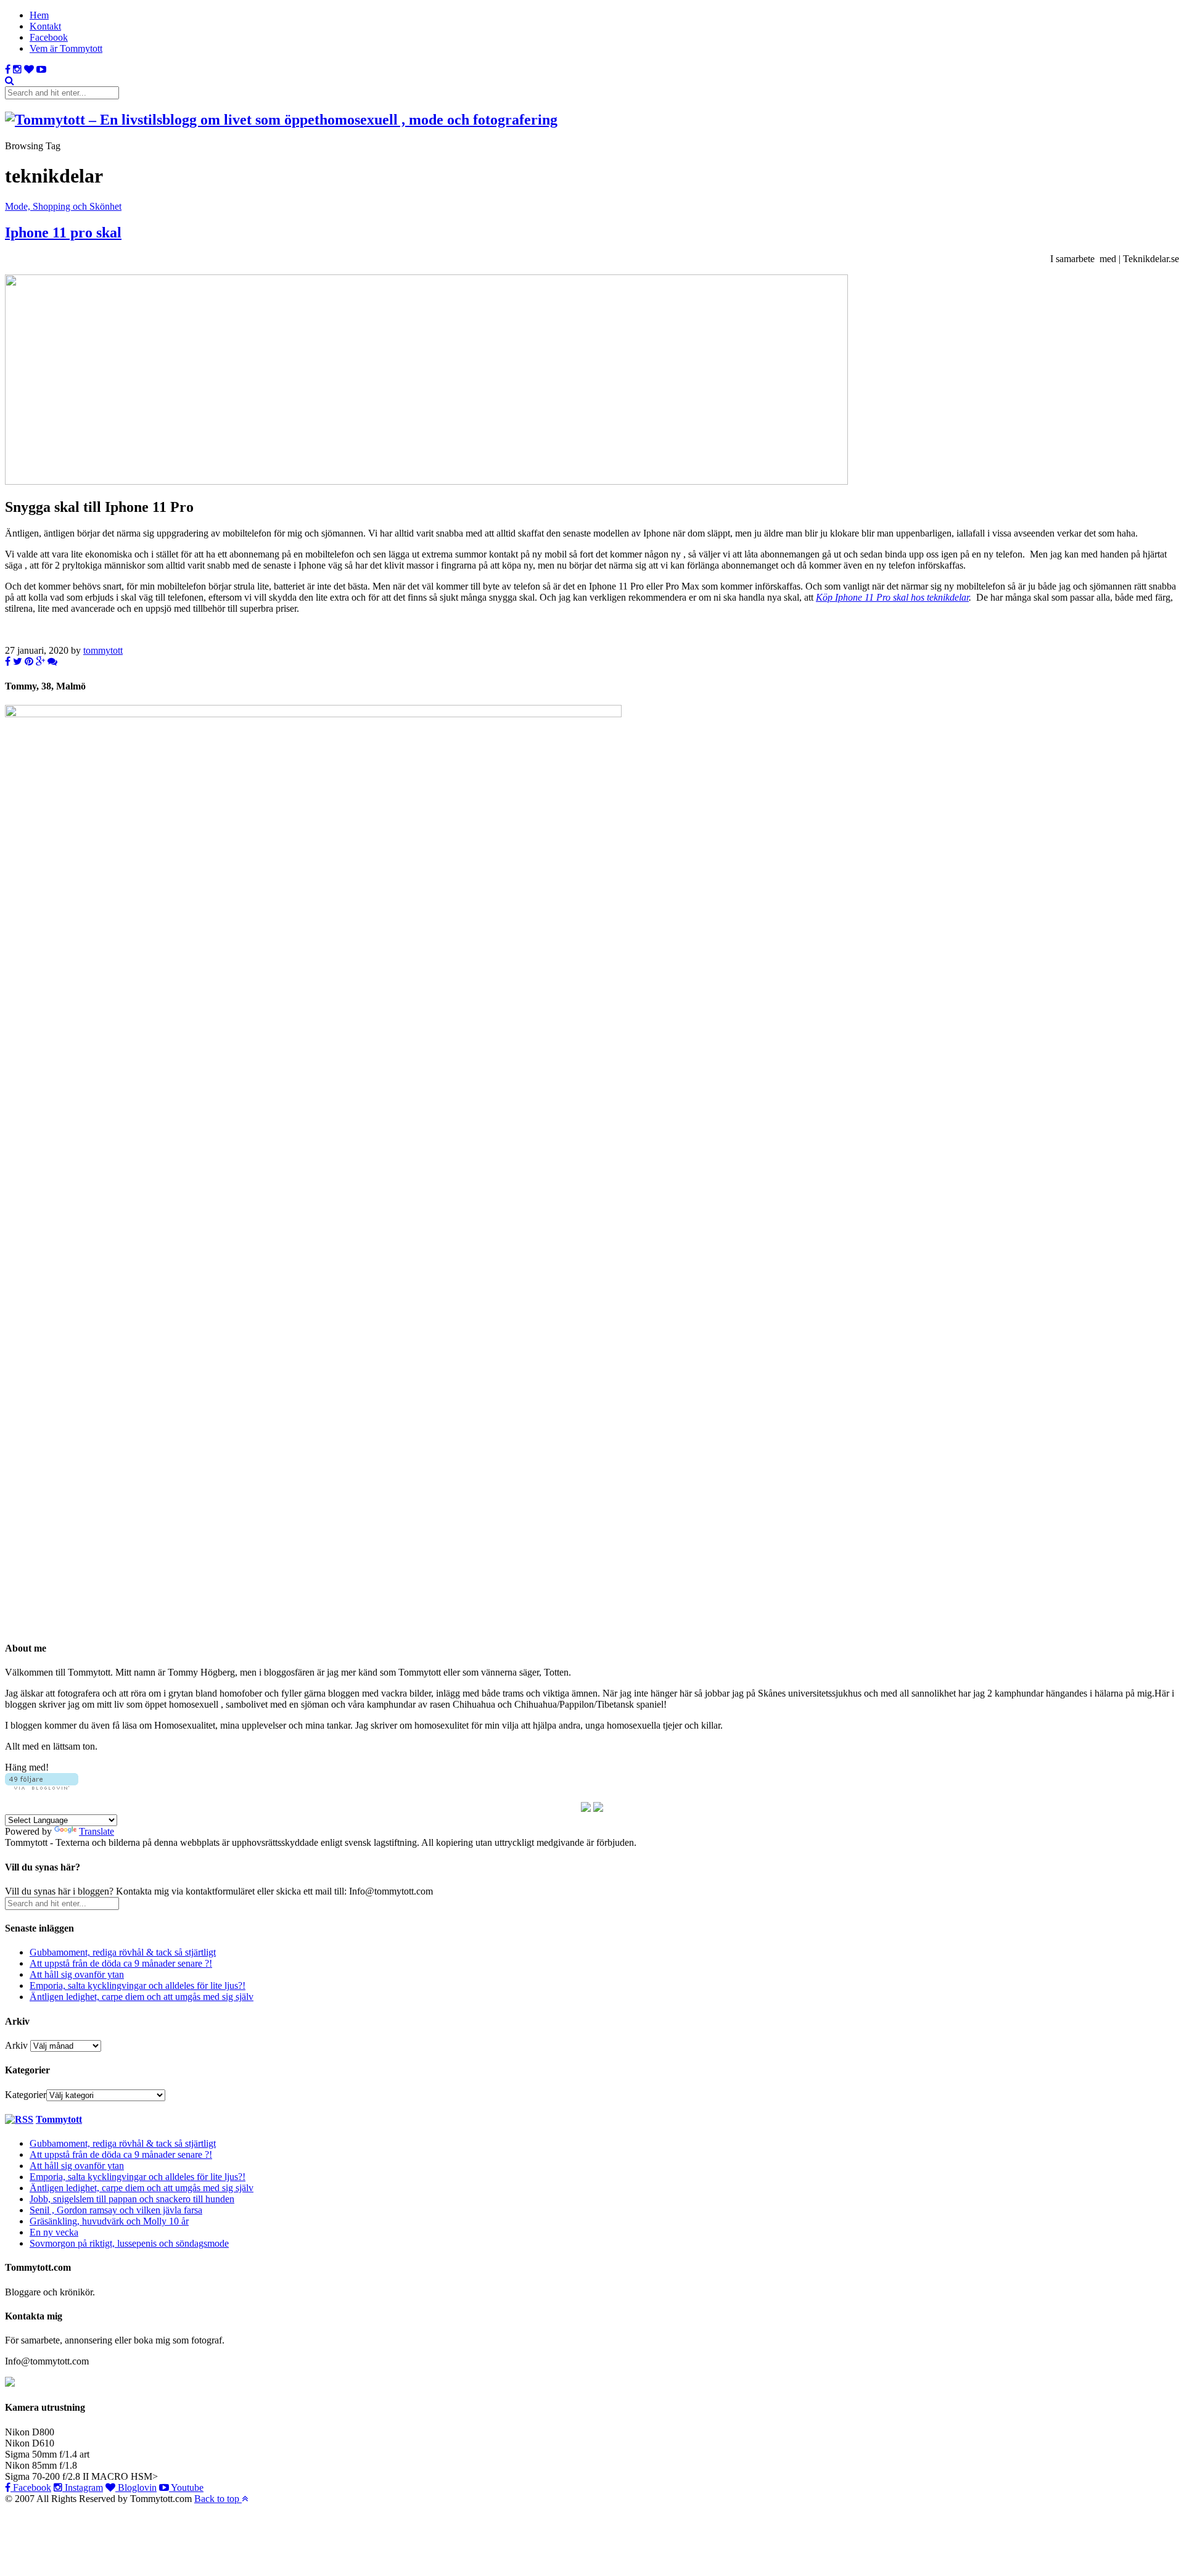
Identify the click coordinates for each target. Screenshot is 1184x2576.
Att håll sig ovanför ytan (77, 1974)
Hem (39, 15)
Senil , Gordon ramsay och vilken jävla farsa (116, 2210)
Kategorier (26, 2095)
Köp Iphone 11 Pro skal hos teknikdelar (892, 597)
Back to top (218, 2499)
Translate (97, 1831)
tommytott (103, 650)
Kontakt (45, 26)
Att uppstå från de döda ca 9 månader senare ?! (121, 1963)
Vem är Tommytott (66, 48)
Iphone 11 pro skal (63, 232)
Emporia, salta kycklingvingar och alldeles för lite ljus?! (138, 1985)
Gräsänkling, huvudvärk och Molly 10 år (109, 2221)
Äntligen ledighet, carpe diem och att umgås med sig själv (142, 1997)
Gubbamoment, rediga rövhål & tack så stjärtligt (123, 1952)
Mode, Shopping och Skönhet (63, 206)
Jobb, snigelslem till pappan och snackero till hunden (132, 2199)
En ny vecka (54, 2232)
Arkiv (16, 2045)
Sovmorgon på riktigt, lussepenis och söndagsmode (129, 2243)
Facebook (49, 37)
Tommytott (59, 2119)
